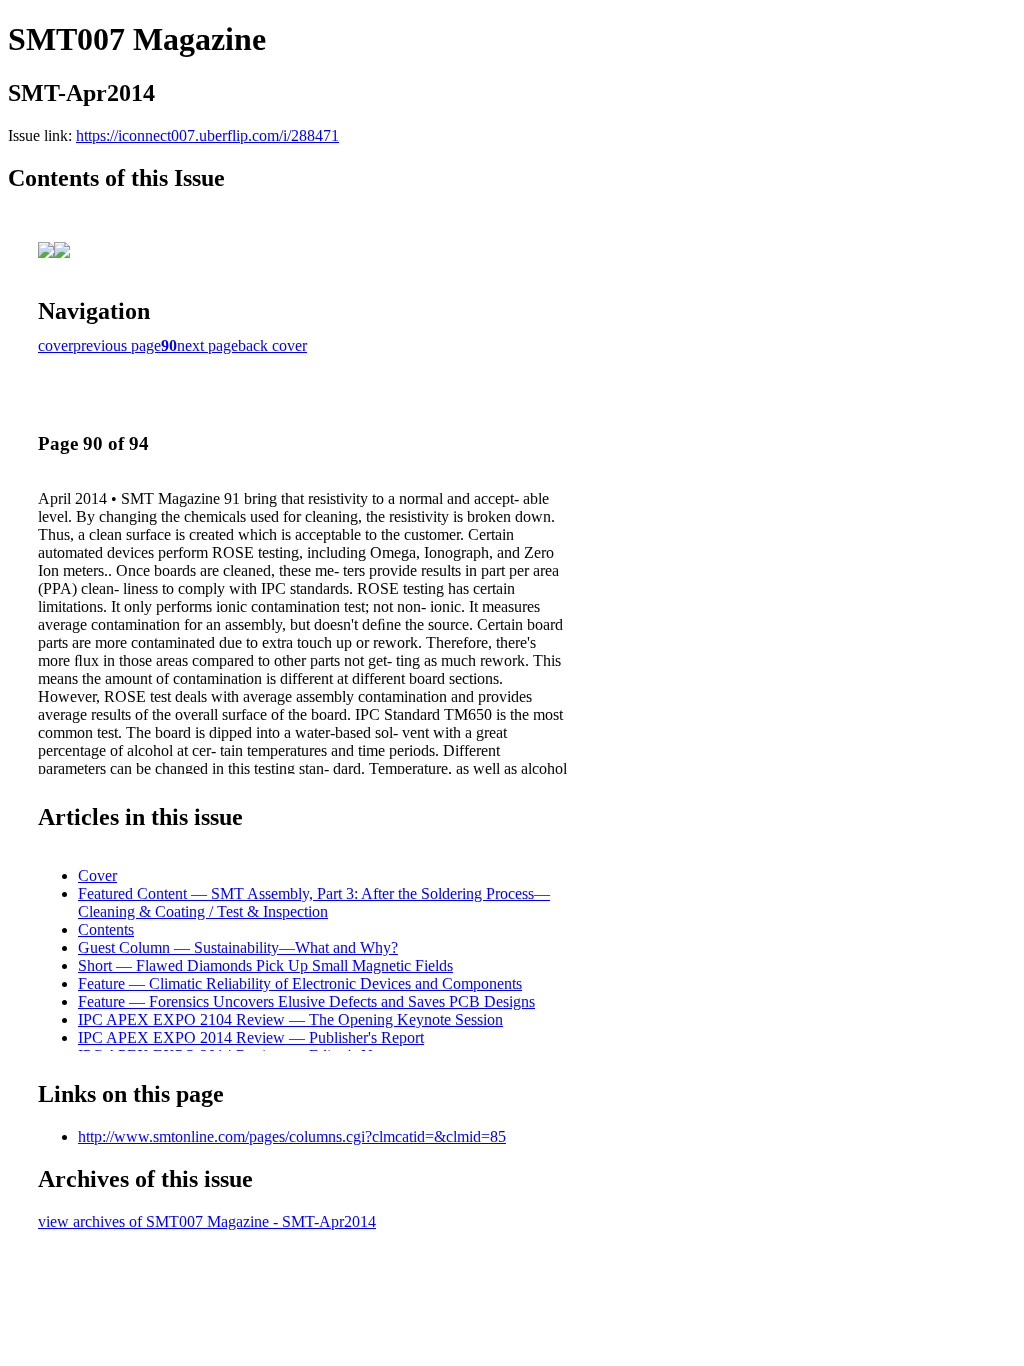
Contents (106, 929)
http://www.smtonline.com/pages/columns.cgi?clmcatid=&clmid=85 (292, 1136)
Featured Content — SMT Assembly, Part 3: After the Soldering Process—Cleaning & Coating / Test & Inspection (314, 902)
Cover (97, 875)
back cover (272, 345)
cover (55, 345)
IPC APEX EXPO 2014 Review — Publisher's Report (251, 1037)
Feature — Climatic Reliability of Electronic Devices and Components (300, 983)
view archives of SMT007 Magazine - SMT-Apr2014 (207, 1221)
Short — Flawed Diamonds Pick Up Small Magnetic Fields (265, 965)
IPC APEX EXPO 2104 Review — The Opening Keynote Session (290, 1019)
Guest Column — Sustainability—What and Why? (238, 947)
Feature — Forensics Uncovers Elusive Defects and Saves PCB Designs (306, 1001)
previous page (117, 345)
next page (207, 345)
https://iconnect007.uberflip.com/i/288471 (207, 135)
